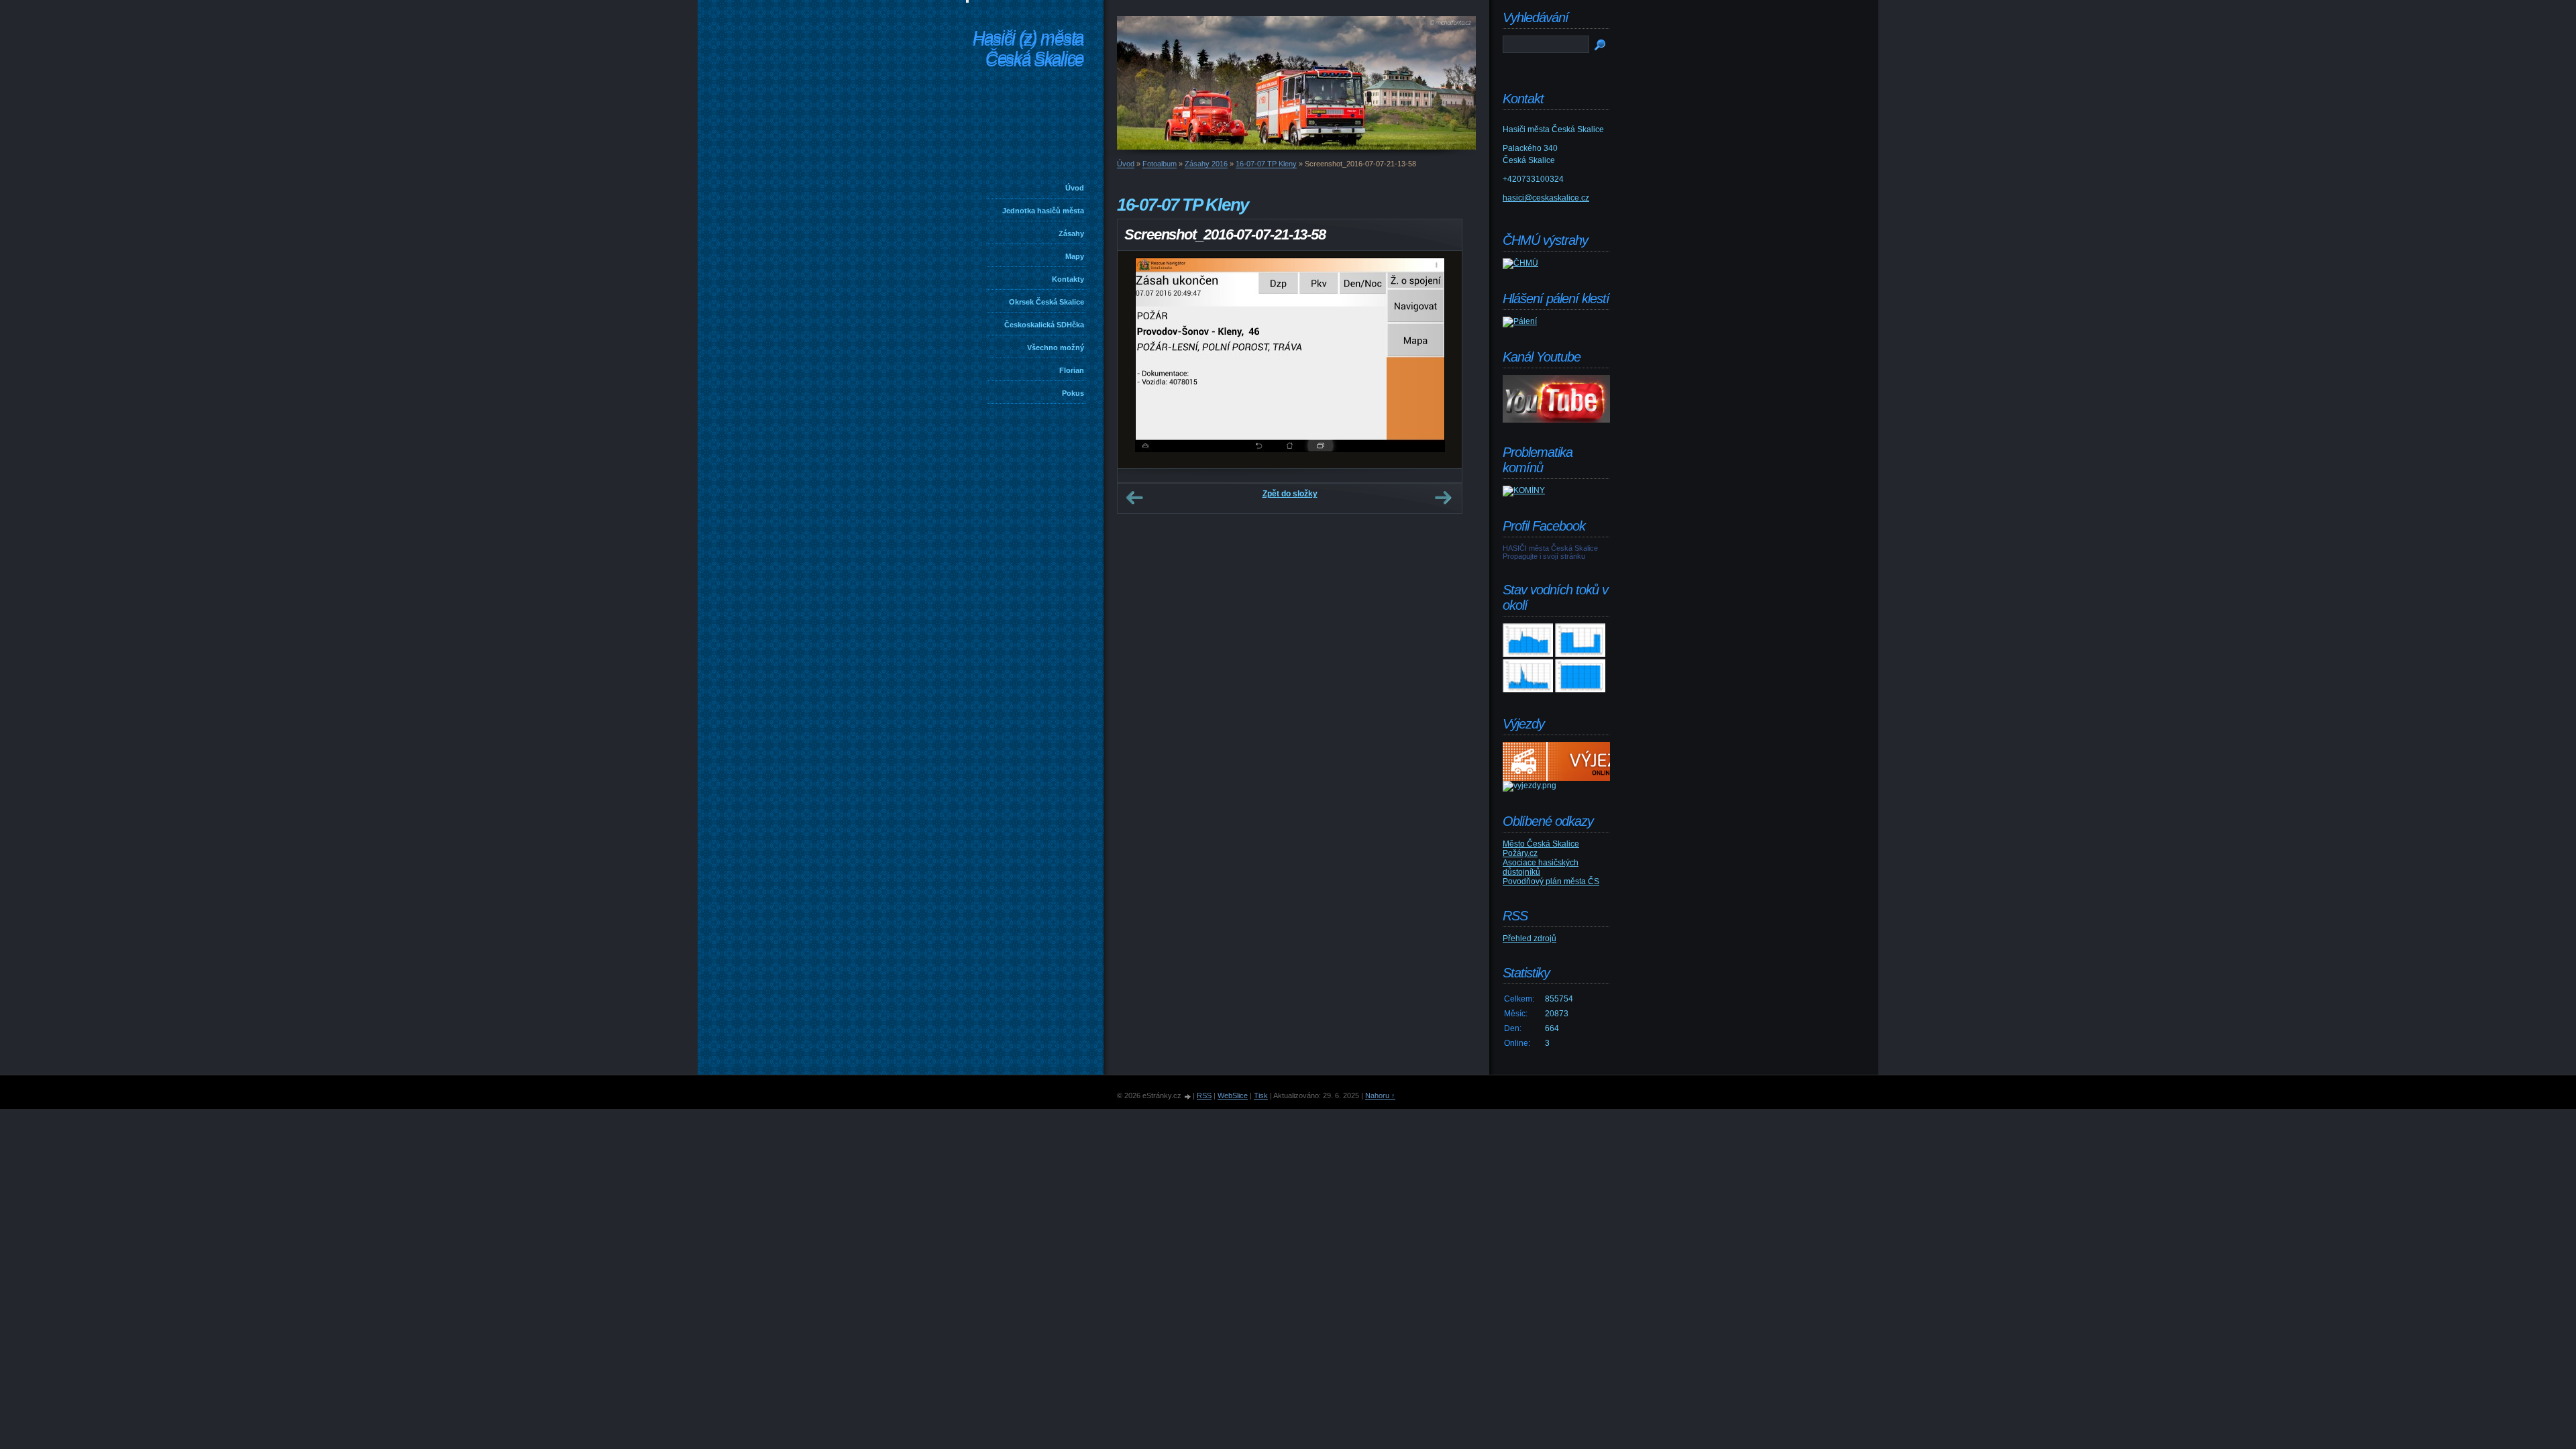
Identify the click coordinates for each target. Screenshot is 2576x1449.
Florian (1072, 370)
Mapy (1075, 256)
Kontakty (1068, 279)
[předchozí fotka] (1139, 360)
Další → (1443, 498)
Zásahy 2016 (1206, 164)
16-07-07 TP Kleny (1266, 164)
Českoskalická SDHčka (1044, 325)
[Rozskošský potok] (1580, 654)
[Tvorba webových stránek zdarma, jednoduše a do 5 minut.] (1188, 1096)
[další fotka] (1440, 360)
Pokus (1073, 393)
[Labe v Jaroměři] (1580, 690)
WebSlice (1233, 1095)
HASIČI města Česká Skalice (1550, 548)
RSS (1204, 1095)
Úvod (1075, 188)
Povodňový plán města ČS (1551, 881)
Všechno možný (1056, 347)
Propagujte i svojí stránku (1544, 556)
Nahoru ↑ (1380, 1095)
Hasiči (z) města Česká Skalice (1028, 50)
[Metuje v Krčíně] (1528, 690)
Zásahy (1071, 233)
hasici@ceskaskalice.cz (1546, 198)
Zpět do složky (1290, 494)
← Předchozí (1134, 498)
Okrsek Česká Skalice (1046, 302)
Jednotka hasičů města (1043, 211)
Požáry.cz (1520, 853)
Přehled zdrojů (1529, 938)
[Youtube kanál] (1556, 420)
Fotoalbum (1160, 164)
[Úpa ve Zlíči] (1528, 654)
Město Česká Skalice (1541, 844)
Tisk (1261, 1095)
